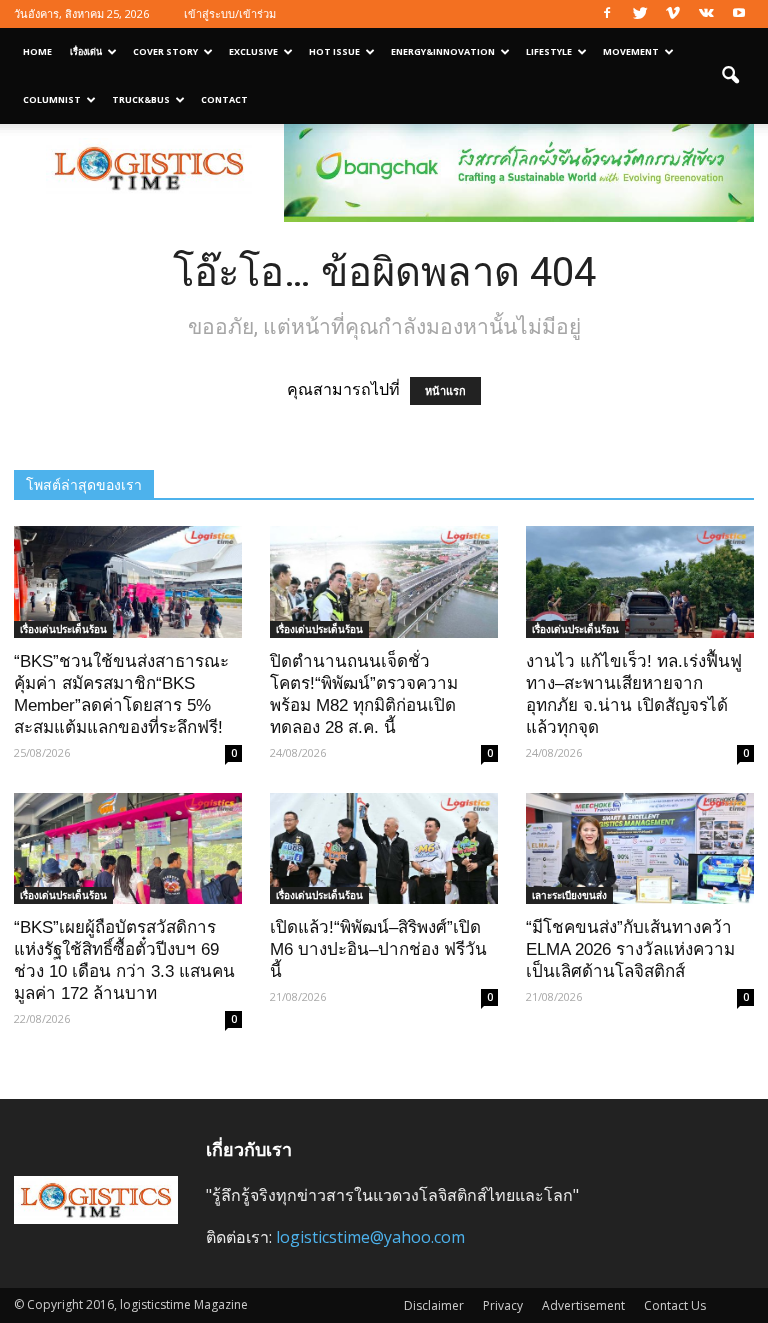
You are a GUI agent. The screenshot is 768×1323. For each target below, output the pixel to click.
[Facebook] (607, 14)
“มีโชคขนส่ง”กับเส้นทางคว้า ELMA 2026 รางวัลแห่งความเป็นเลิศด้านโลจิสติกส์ (630, 949)
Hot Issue (334, 51)
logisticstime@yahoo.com (370, 1237)
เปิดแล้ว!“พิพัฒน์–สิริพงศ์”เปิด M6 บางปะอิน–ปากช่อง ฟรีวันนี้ (378, 949)
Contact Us (675, 1305)
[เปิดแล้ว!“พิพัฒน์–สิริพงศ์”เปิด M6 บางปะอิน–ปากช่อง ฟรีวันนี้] (384, 849)
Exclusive (253, 51)
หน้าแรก (445, 391)
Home (37, 51)
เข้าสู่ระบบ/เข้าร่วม (230, 13)
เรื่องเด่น (86, 51)
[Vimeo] (673, 14)
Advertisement (583, 1305)
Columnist (52, 99)
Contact (224, 99)
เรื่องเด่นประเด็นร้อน (63, 629)
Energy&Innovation (443, 51)
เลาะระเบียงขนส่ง (569, 895)
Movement (631, 51)
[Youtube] (739, 14)
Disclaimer (434, 1305)
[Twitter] (640, 14)
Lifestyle (549, 51)
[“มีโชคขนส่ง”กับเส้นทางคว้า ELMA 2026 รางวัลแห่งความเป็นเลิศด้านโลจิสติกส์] (640, 849)
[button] (730, 76)
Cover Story (165, 51)
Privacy (503, 1305)
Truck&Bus (141, 99)
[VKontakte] (706, 14)
